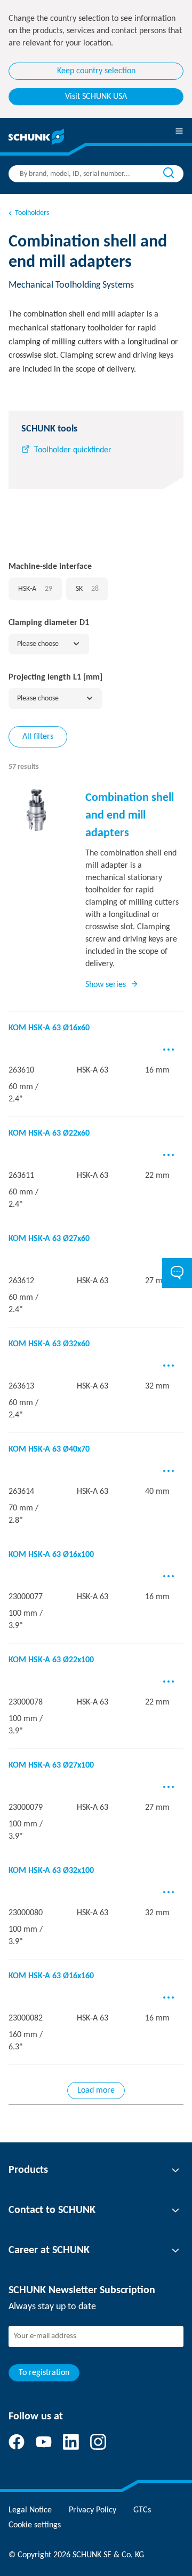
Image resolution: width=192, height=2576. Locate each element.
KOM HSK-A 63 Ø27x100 (51, 1765)
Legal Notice (30, 2510)
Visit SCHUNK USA (96, 97)
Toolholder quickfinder (73, 450)
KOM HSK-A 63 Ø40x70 (49, 1449)
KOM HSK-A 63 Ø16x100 (51, 1555)
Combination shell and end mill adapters (130, 816)
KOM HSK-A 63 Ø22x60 (49, 1133)
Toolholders (32, 213)
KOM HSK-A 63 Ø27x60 (49, 1239)
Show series (106, 985)
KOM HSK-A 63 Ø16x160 (51, 1976)
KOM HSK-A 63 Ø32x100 (51, 1871)
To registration (44, 2373)
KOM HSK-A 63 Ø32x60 (49, 1344)
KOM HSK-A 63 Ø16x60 (49, 1028)
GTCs (142, 2510)
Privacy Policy (93, 2510)
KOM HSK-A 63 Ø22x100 (51, 1660)
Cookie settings (35, 2525)
